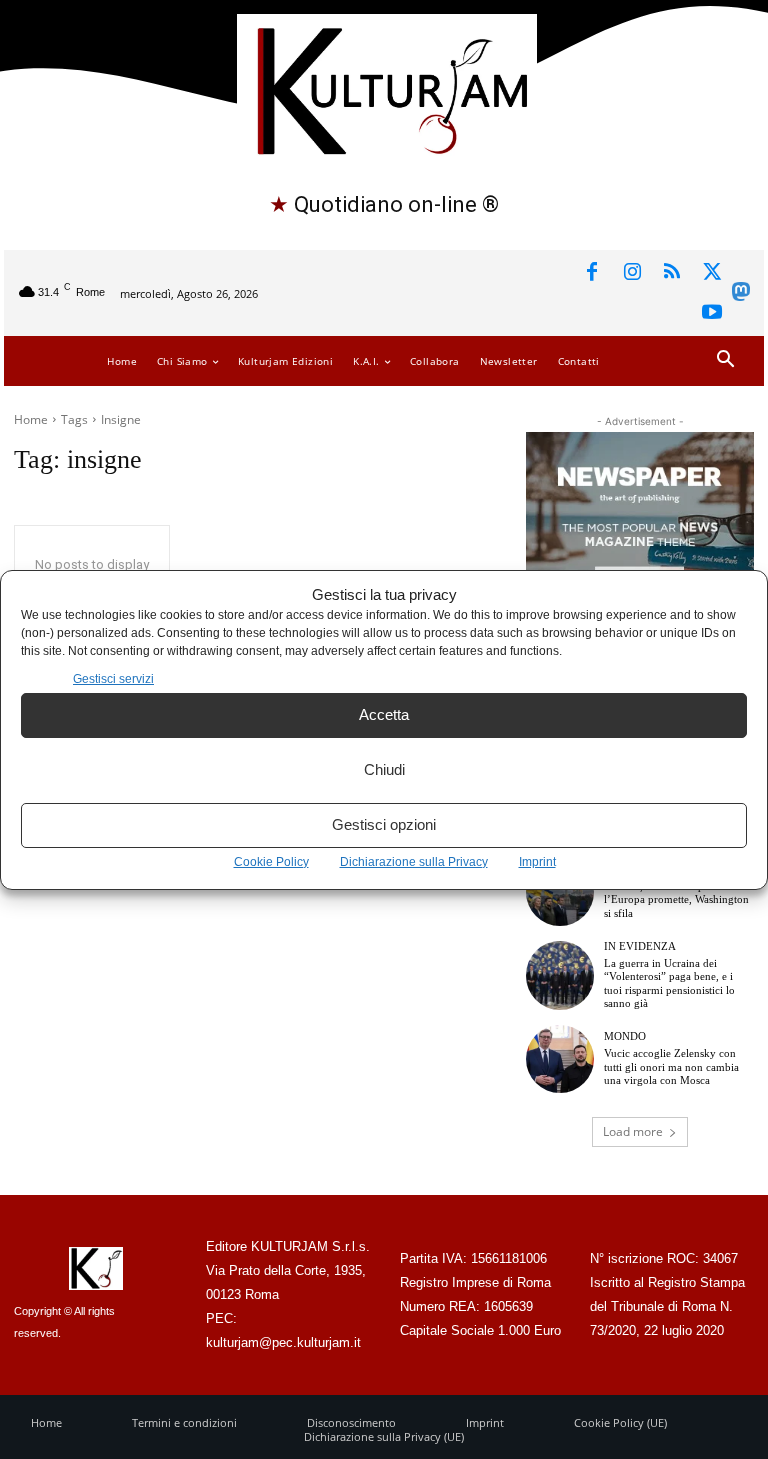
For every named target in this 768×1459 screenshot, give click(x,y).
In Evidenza (640, 946)
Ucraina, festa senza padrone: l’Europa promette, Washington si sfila (676, 899)
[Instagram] (632, 273)
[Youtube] (712, 313)
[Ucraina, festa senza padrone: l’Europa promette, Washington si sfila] (560, 892)
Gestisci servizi (113, 679)
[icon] (741, 295)
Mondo (625, 1036)
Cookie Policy (271, 862)
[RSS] (672, 273)
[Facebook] (592, 273)
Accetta (384, 714)
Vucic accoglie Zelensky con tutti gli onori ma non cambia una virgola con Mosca (671, 1066)
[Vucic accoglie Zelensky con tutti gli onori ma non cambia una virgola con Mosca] (560, 1059)
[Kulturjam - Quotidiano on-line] (386, 88)
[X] (712, 273)
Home (31, 419)
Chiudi (384, 769)
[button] (725, 360)
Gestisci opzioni (384, 824)
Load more (633, 1131)
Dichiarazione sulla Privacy (414, 862)
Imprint (537, 862)
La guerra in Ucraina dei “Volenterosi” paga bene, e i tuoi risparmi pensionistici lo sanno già (669, 983)
